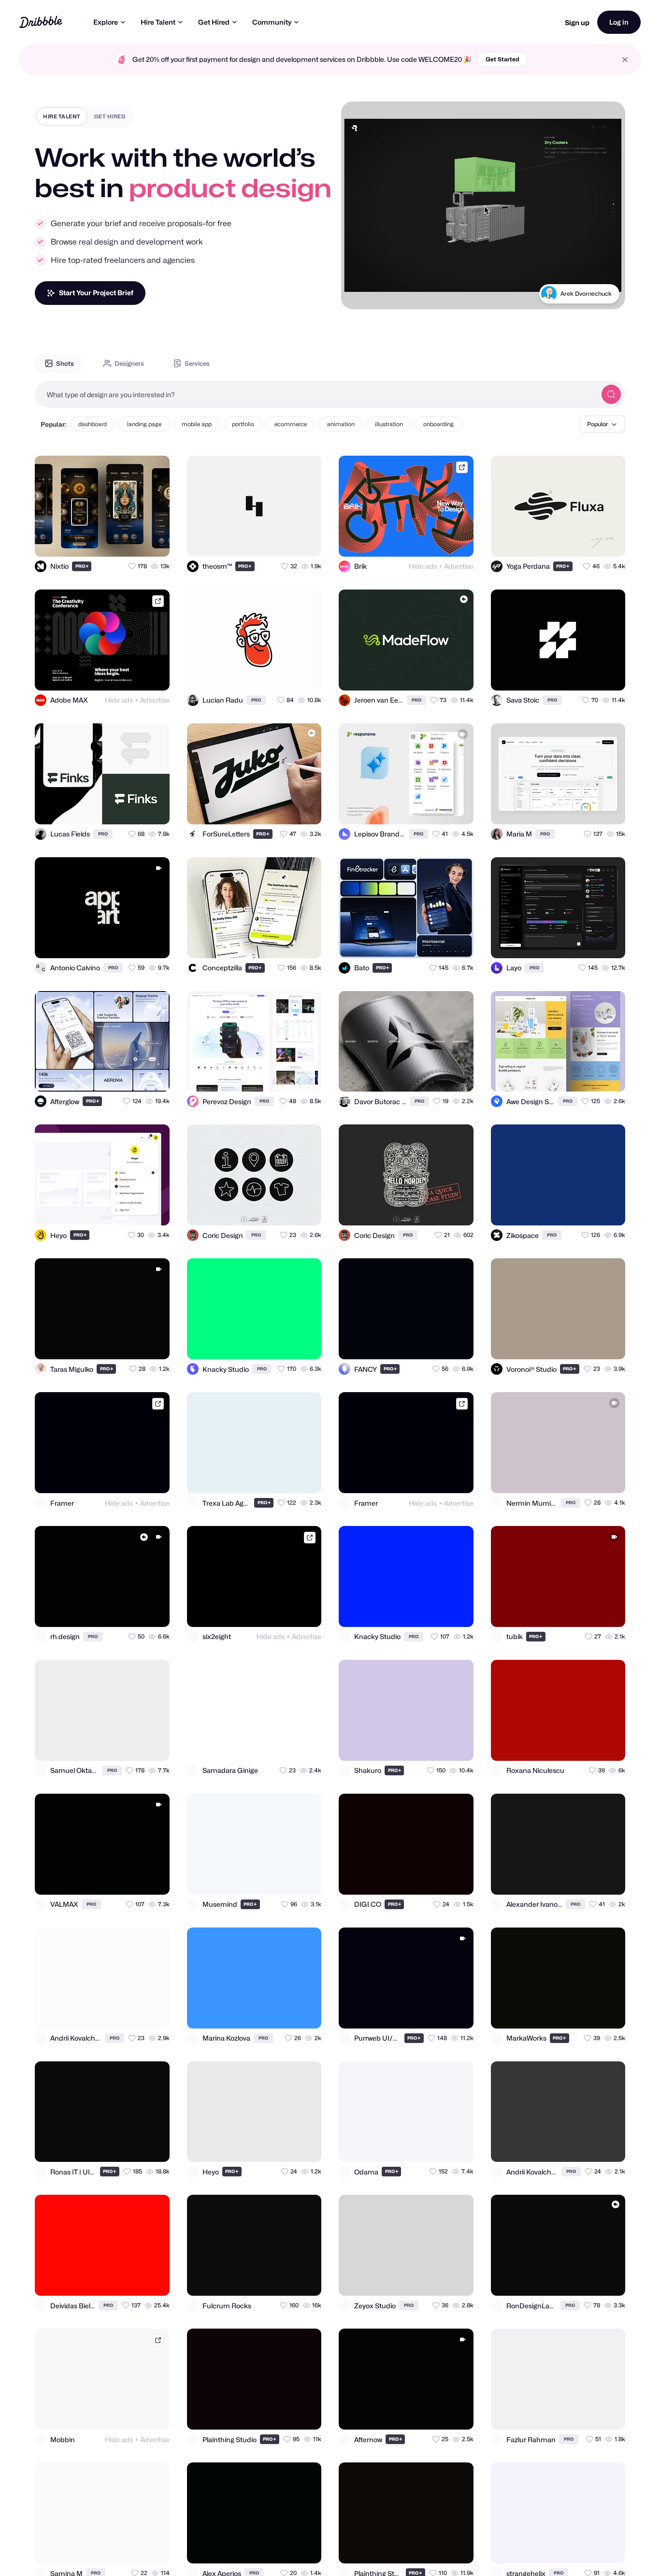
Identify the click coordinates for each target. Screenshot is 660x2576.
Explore (106, 22)
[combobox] (316, 394)
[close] (625, 60)
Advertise (459, 566)
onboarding (438, 424)
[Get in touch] (115, 541)
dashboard (93, 424)
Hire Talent (158, 22)
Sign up (577, 22)
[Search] (611, 394)
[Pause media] (358, 294)
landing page (144, 424)
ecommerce (291, 424)
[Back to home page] (41, 22)
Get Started (502, 59)
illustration (389, 424)
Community (272, 22)
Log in (619, 22)
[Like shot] (154, 541)
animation (341, 424)
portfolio (243, 424)
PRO (82, 566)
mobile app (197, 424)
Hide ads (423, 566)
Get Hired (214, 22)
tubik (605, 294)
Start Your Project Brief (96, 293)
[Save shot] (134, 541)
